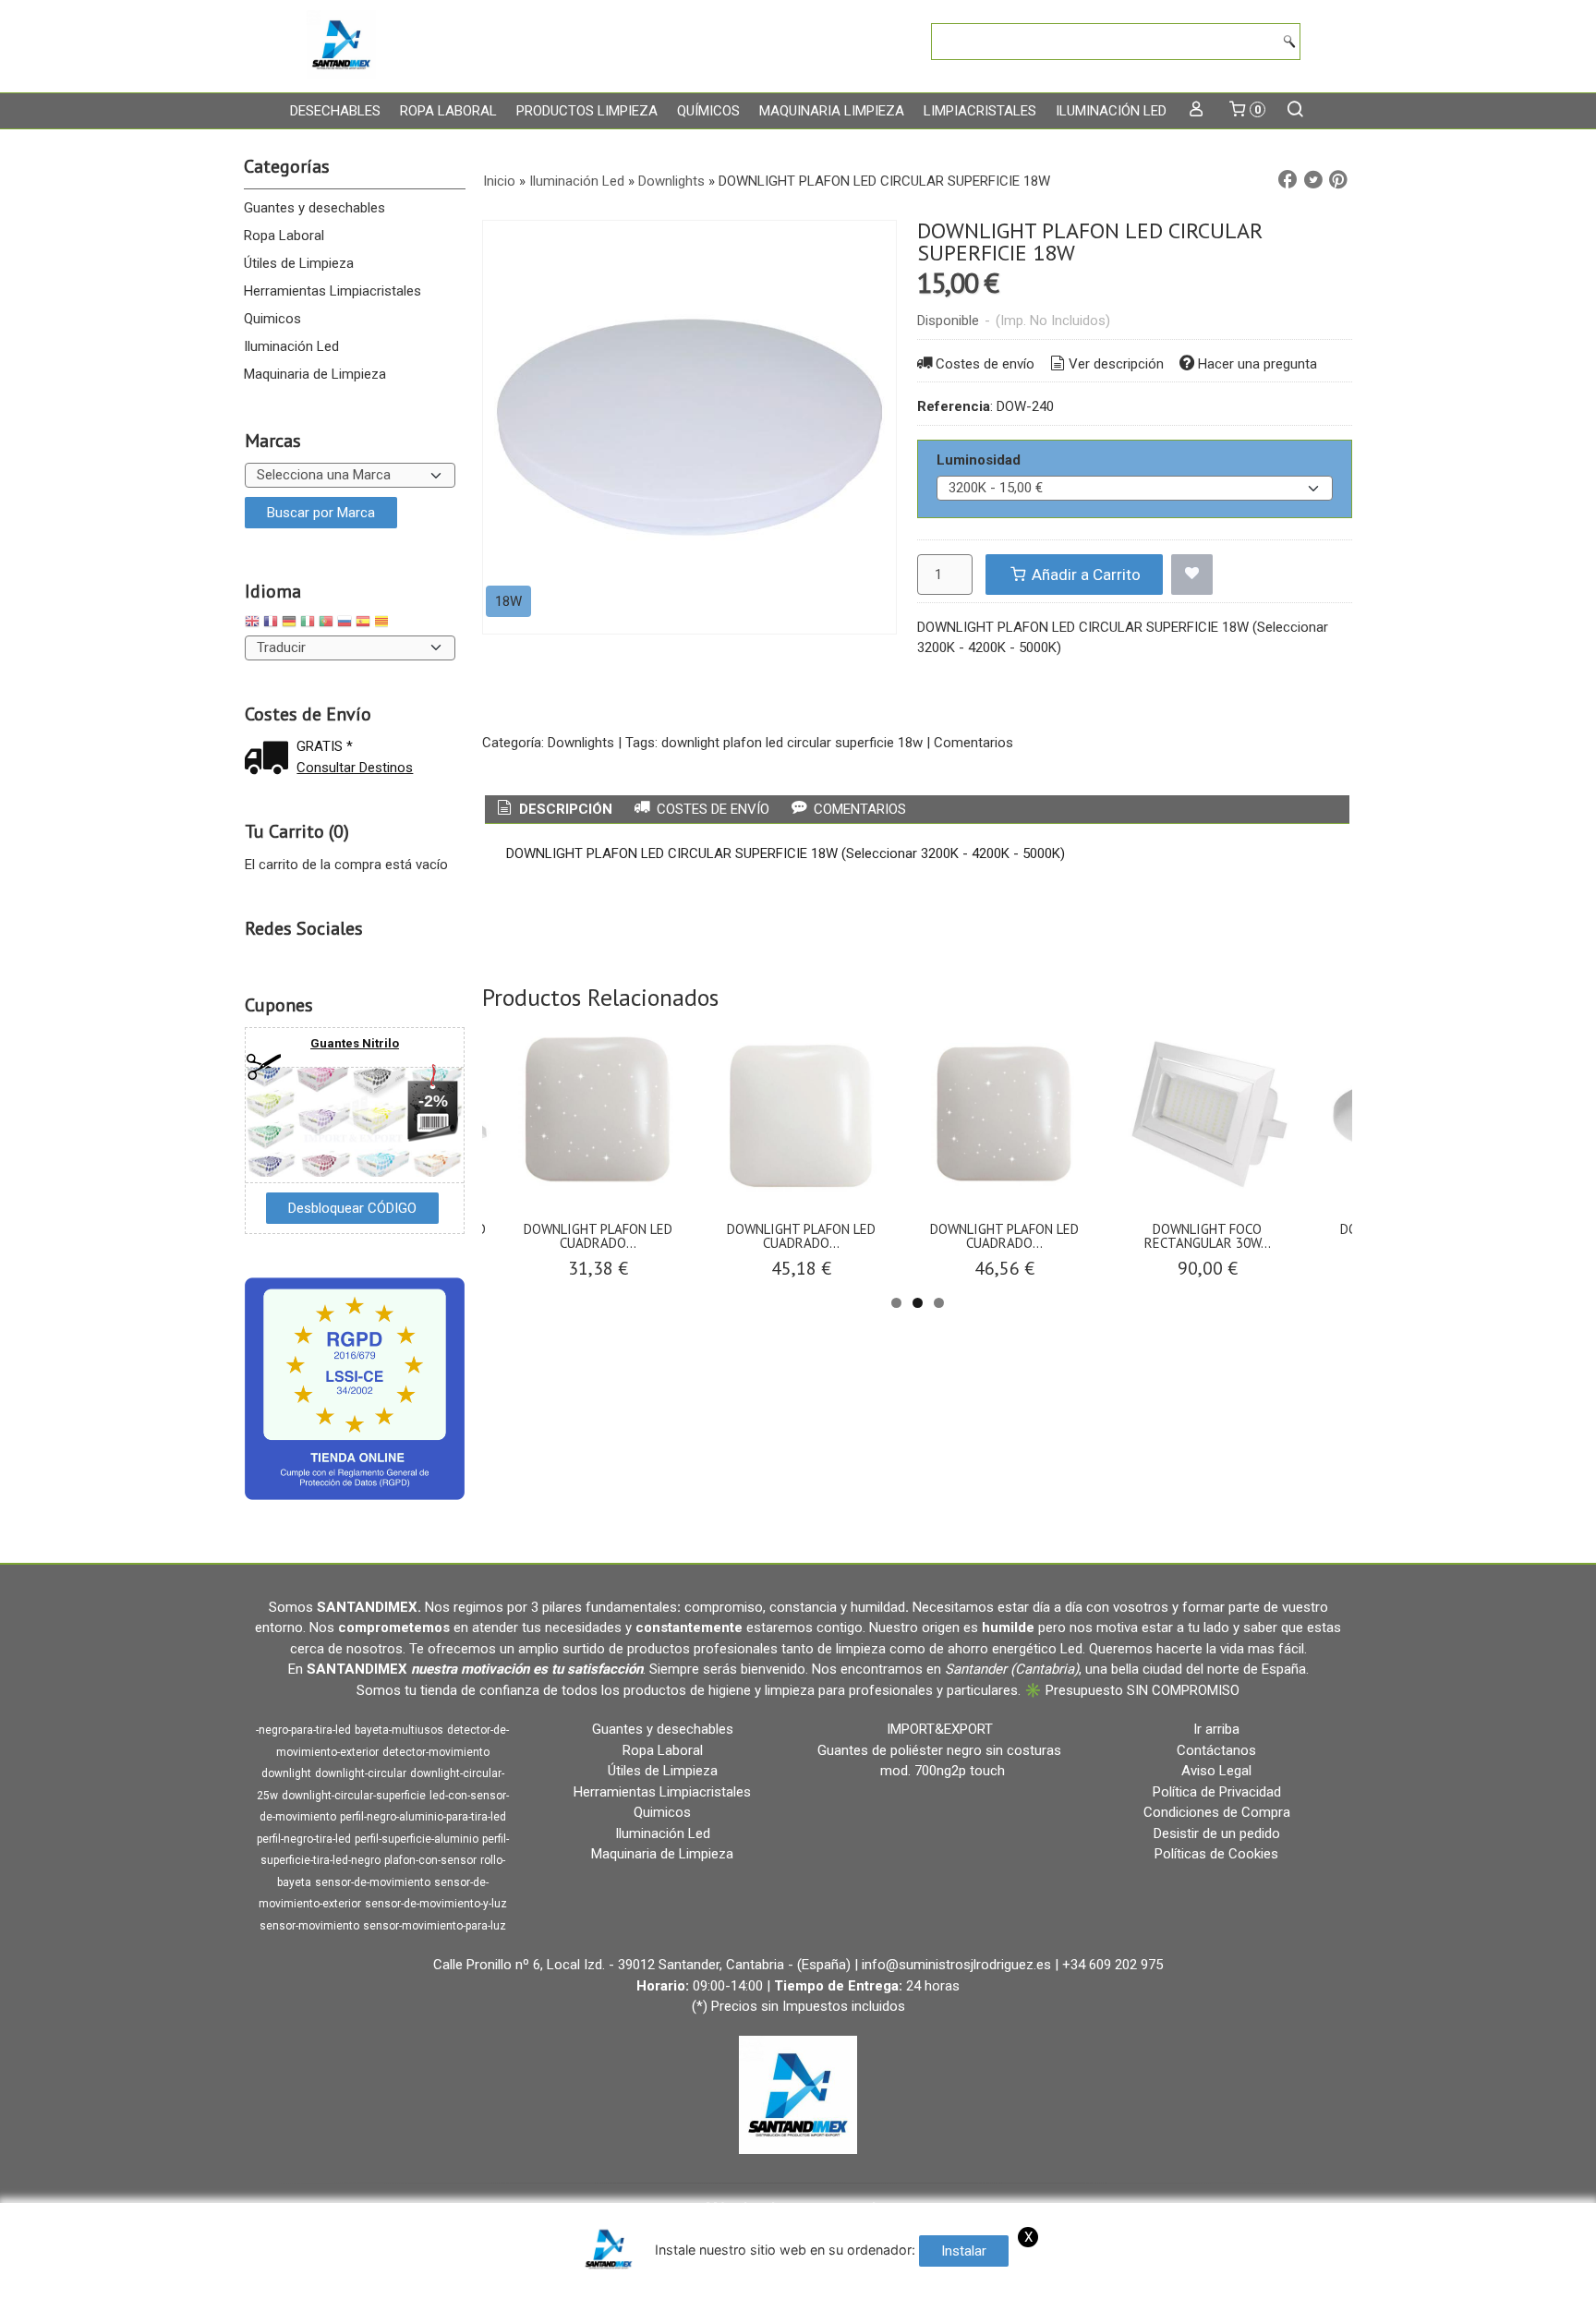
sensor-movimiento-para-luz (435, 1926)
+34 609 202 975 (1112, 1965)
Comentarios (973, 743)
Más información (1289, 2281)
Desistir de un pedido (1217, 1833)
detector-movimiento (436, 1752)
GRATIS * (325, 746)
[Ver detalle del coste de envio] (271, 760)
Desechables (335, 111)
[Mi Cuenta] (1197, 111)
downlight (286, 1773)
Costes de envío (985, 364)
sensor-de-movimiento (373, 1882)
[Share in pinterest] (1338, 180)
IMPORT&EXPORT (940, 1729)
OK (1220, 2281)
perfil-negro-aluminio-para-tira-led (423, 1817)
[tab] (553, 810)
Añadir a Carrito (1084, 575)
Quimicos (272, 319)
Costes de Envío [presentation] (711, 809)
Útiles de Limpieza (299, 263)
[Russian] (345, 624)
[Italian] (308, 624)
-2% (433, 1101)
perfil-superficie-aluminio (417, 1839)
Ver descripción (1116, 364)
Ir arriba (1216, 1729)
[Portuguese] (326, 624)
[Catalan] (383, 624)
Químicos (708, 111)
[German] (289, 624)
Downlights (581, 743)
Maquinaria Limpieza (832, 111)
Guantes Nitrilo (355, 1043)
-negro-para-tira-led (303, 1730)
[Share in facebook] (1288, 180)
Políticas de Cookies (1216, 1854)
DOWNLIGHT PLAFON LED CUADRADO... (598, 1236)
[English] (252, 624)
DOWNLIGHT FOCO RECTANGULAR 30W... (1208, 1236)
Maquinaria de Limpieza (315, 374)
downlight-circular (361, 1773)
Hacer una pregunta (1257, 364)
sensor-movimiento (309, 1926)
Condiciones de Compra (1217, 1812)
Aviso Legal (1216, 1771)
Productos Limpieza (587, 111)
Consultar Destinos (355, 768)
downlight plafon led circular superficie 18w (792, 743)
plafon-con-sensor (430, 1860)
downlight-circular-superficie (354, 1796)
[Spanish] (363, 624)
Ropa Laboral (448, 111)
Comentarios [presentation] (858, 809)
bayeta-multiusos (399, 1730)
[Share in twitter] (1313, 180)
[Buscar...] (1295, 111)
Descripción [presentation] (564, 809)
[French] (271, 624)
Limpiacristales (980, 111)
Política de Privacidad (1217, 1792)
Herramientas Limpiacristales (332, 291)
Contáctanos (1216, 1750)
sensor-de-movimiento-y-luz (436, 1904)
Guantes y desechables (314, 208)
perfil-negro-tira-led (304, 1839)
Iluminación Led (1111, 111)
